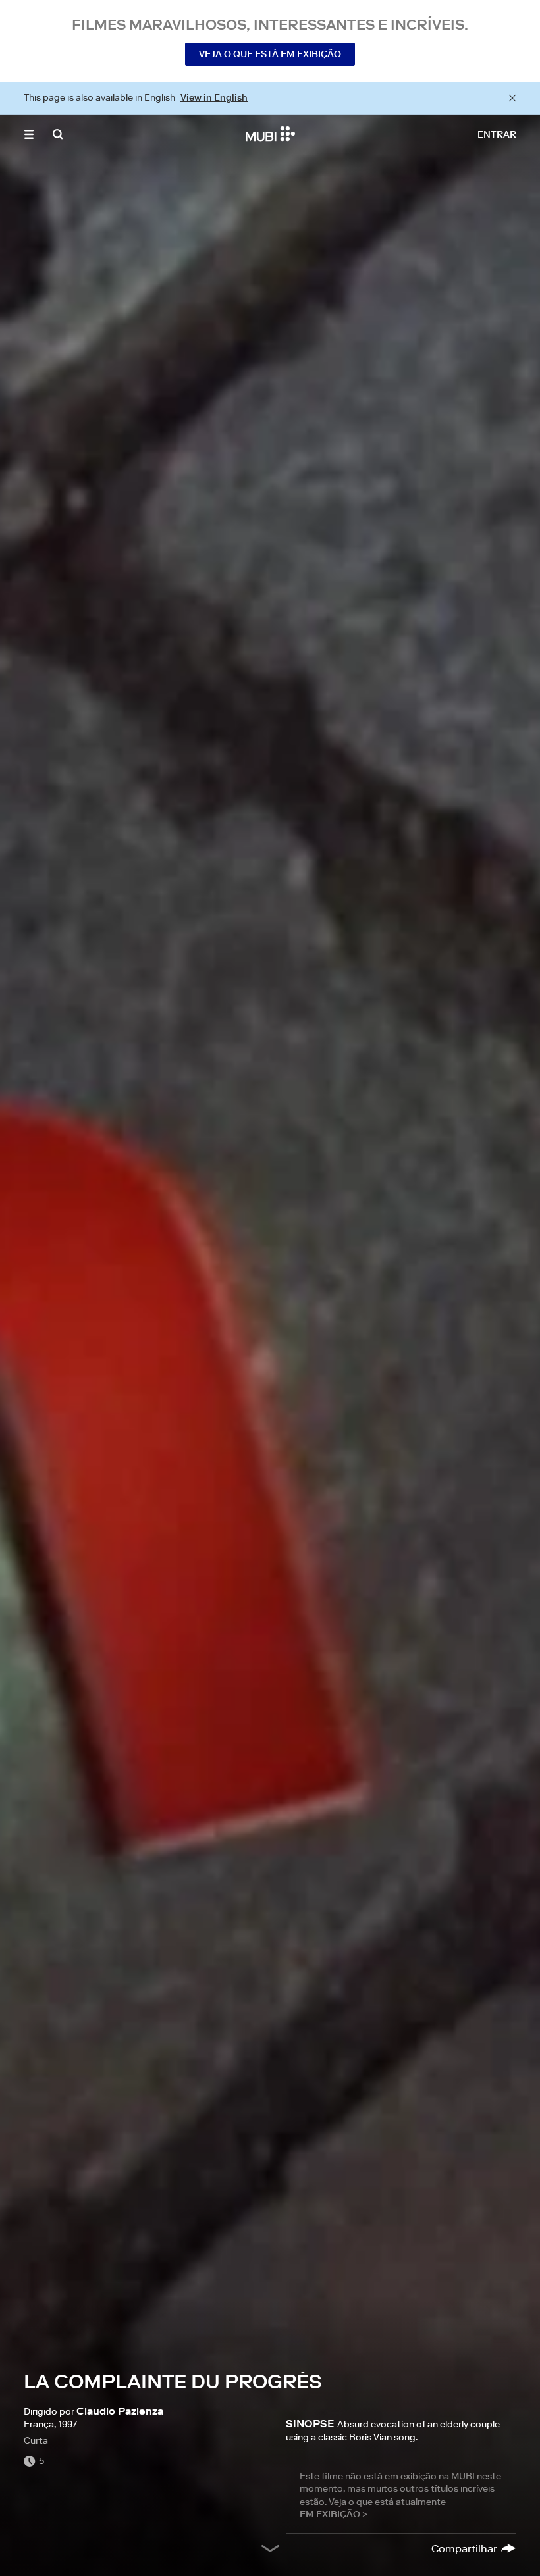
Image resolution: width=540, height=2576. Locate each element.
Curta (36, 2440)
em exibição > (334, 2514)
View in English (214, 97)
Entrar (497, 134)
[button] (29, 134)
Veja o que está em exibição (270, 54)
